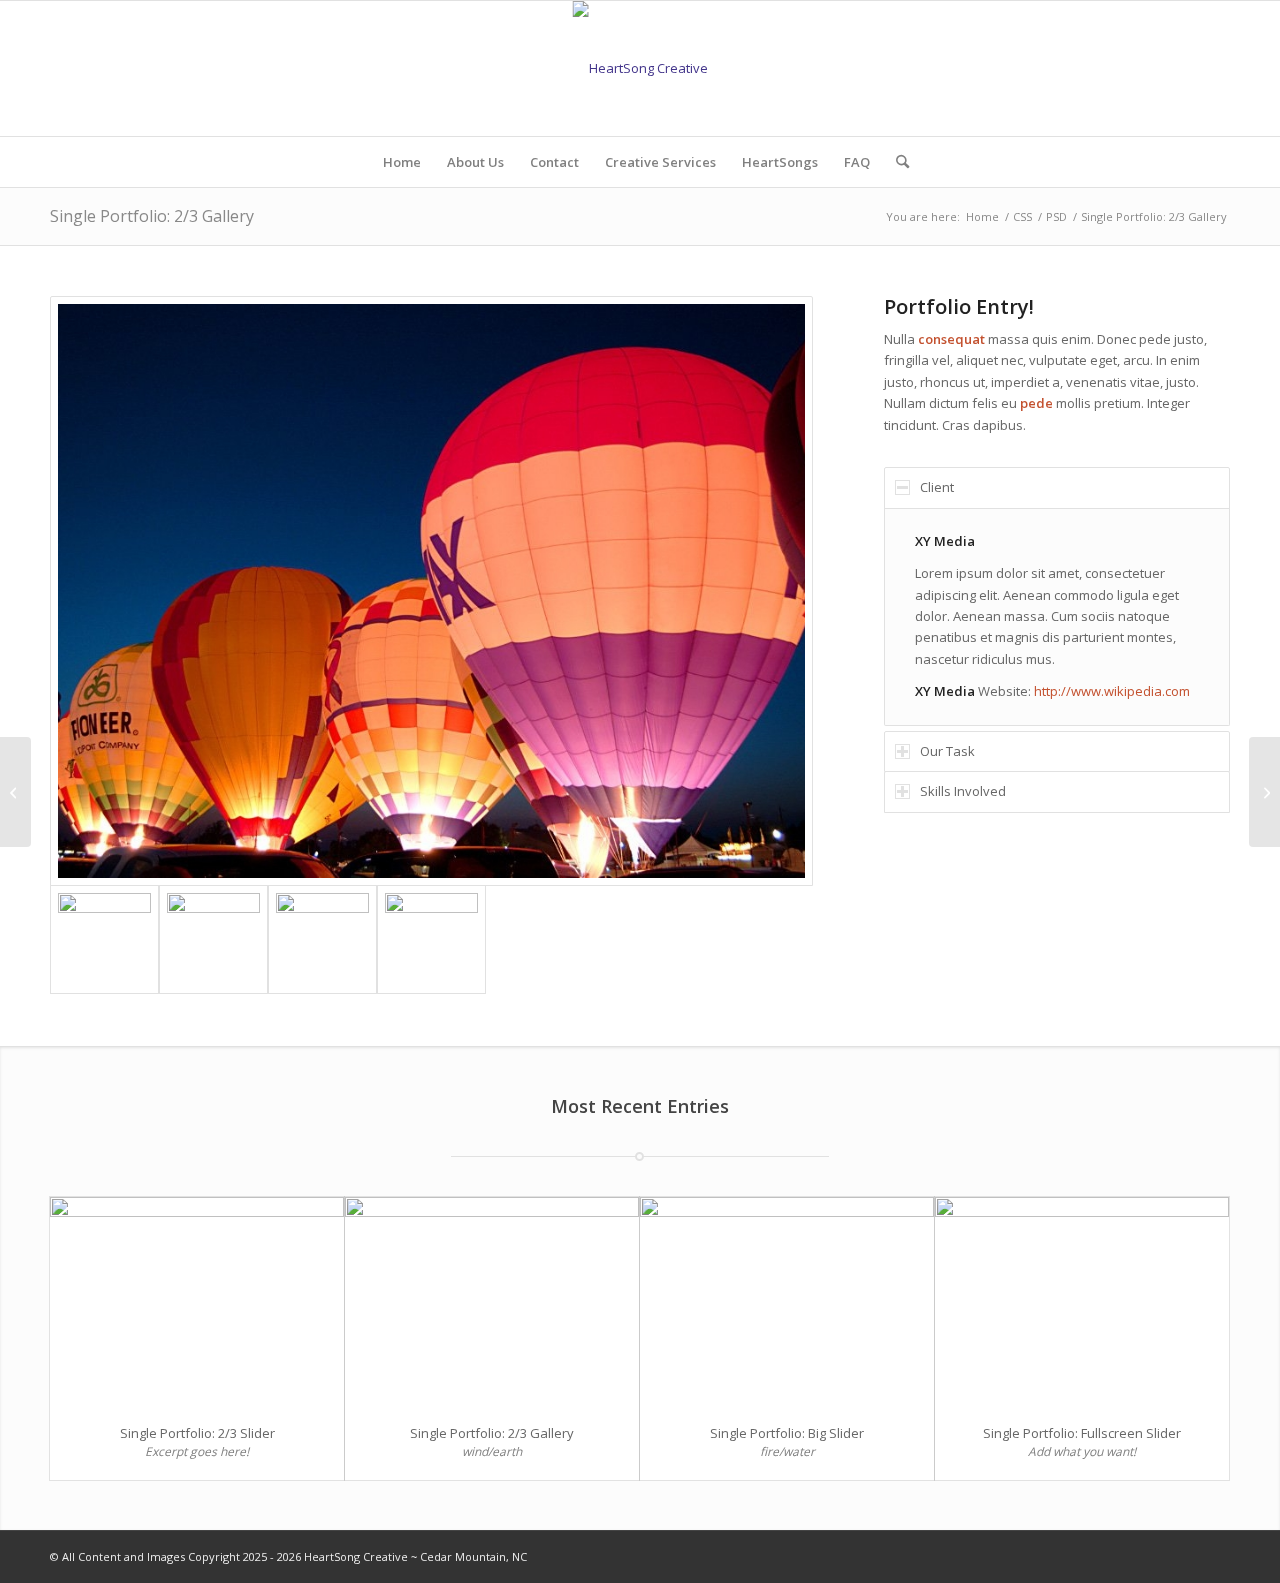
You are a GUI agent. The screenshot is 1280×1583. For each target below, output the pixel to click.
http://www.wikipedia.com (1112, 691)
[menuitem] (402, 162)
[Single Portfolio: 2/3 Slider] (197, 1301)
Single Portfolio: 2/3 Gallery (152, 216)
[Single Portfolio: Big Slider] (787, 1301)
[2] (431, 591)
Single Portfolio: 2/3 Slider (197, 1433)
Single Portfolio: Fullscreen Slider (1082, 1433)
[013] (322, 939)
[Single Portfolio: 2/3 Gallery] (492, 1301)
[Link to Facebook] (1215, 1556)
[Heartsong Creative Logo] (640, 68)
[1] (431, 939)
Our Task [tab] (947, 751)
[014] (213, 939)
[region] (1057, 617)
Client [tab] (937, 487)
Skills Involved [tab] (963, 791)
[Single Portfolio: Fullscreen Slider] (1082, 1301)
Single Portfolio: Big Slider (787, 1433)
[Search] (896, 162)
